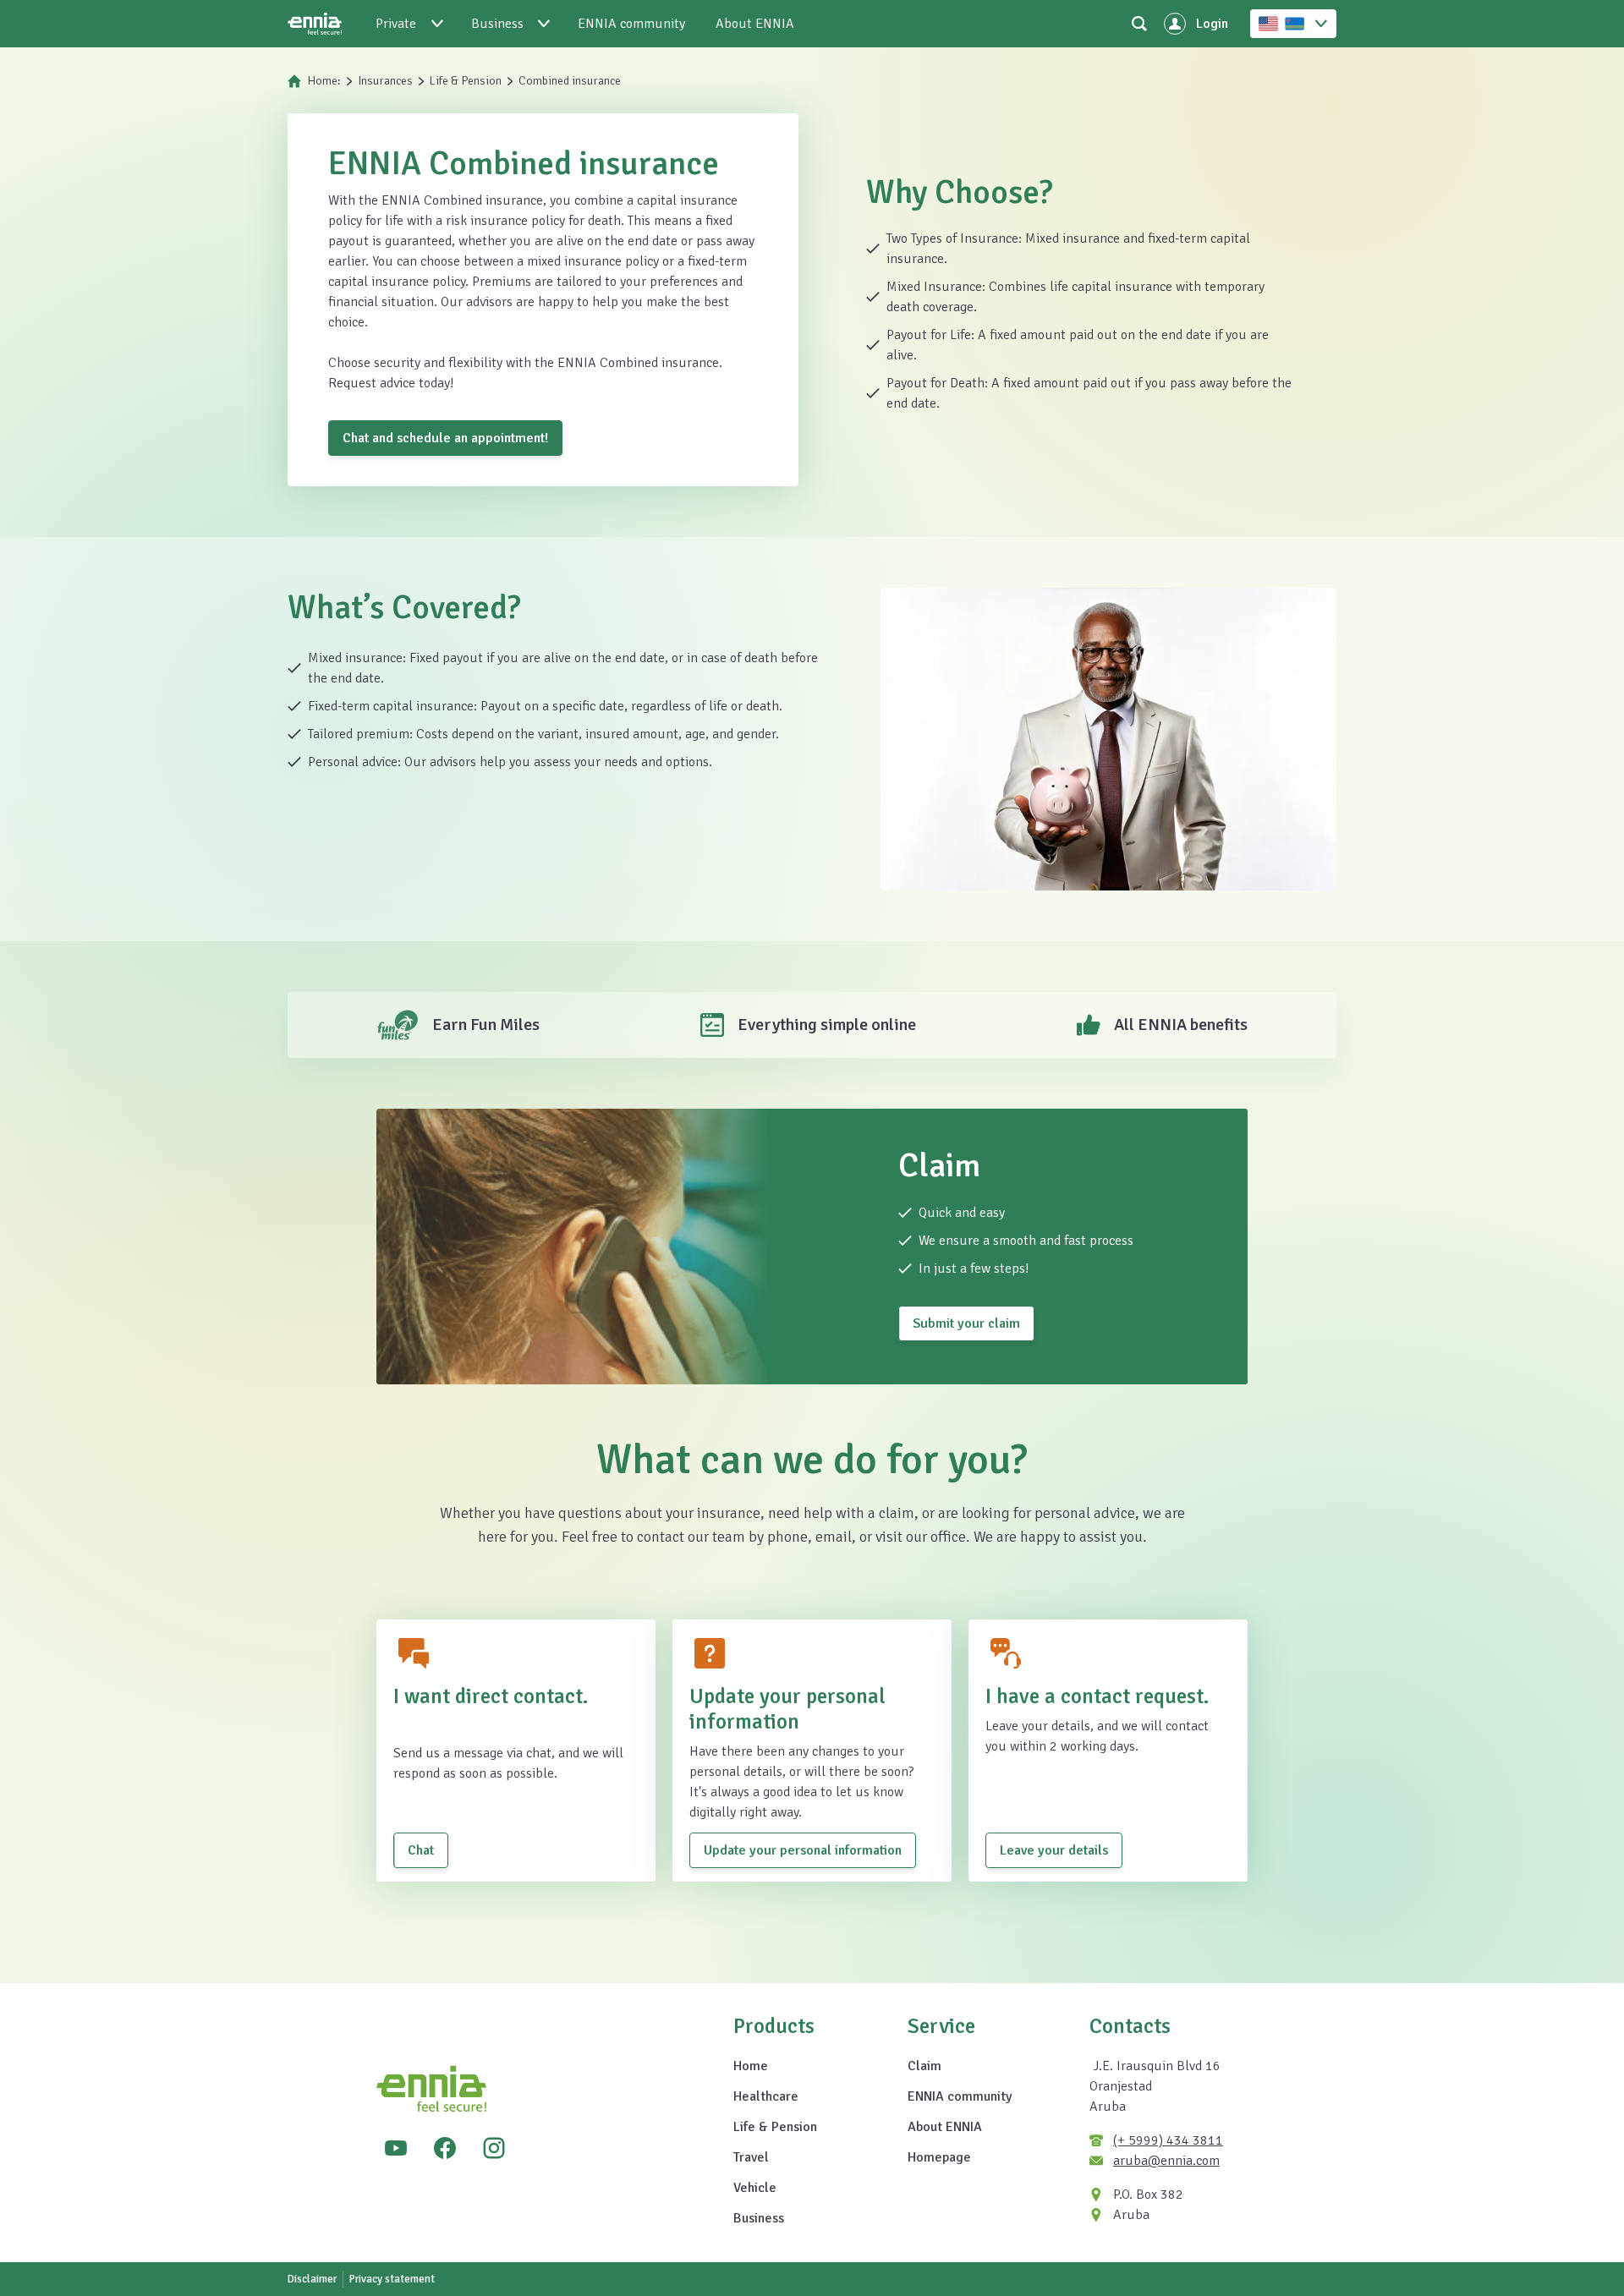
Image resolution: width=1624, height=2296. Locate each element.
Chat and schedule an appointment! (445, 438)
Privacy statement (392, 2279)
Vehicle (755, 2188)
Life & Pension (466, 81)
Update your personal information (803, 1850)
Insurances (385, 81)
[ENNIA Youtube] (396, 2148)
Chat (421, 1850)
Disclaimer (312, 2279)
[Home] (315, 24)
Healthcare (766, 2096)
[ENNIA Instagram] (494, 2148)
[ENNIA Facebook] (445, 2148)
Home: (324, 81)
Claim (924, 2066)
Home (751, 2066)
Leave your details (1054, 1850)
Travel (751, 2157)
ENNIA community (960, 2096)
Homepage (939, 2157)
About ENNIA (945, 2127)
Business (759, 2218)
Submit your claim (966, 1323)
